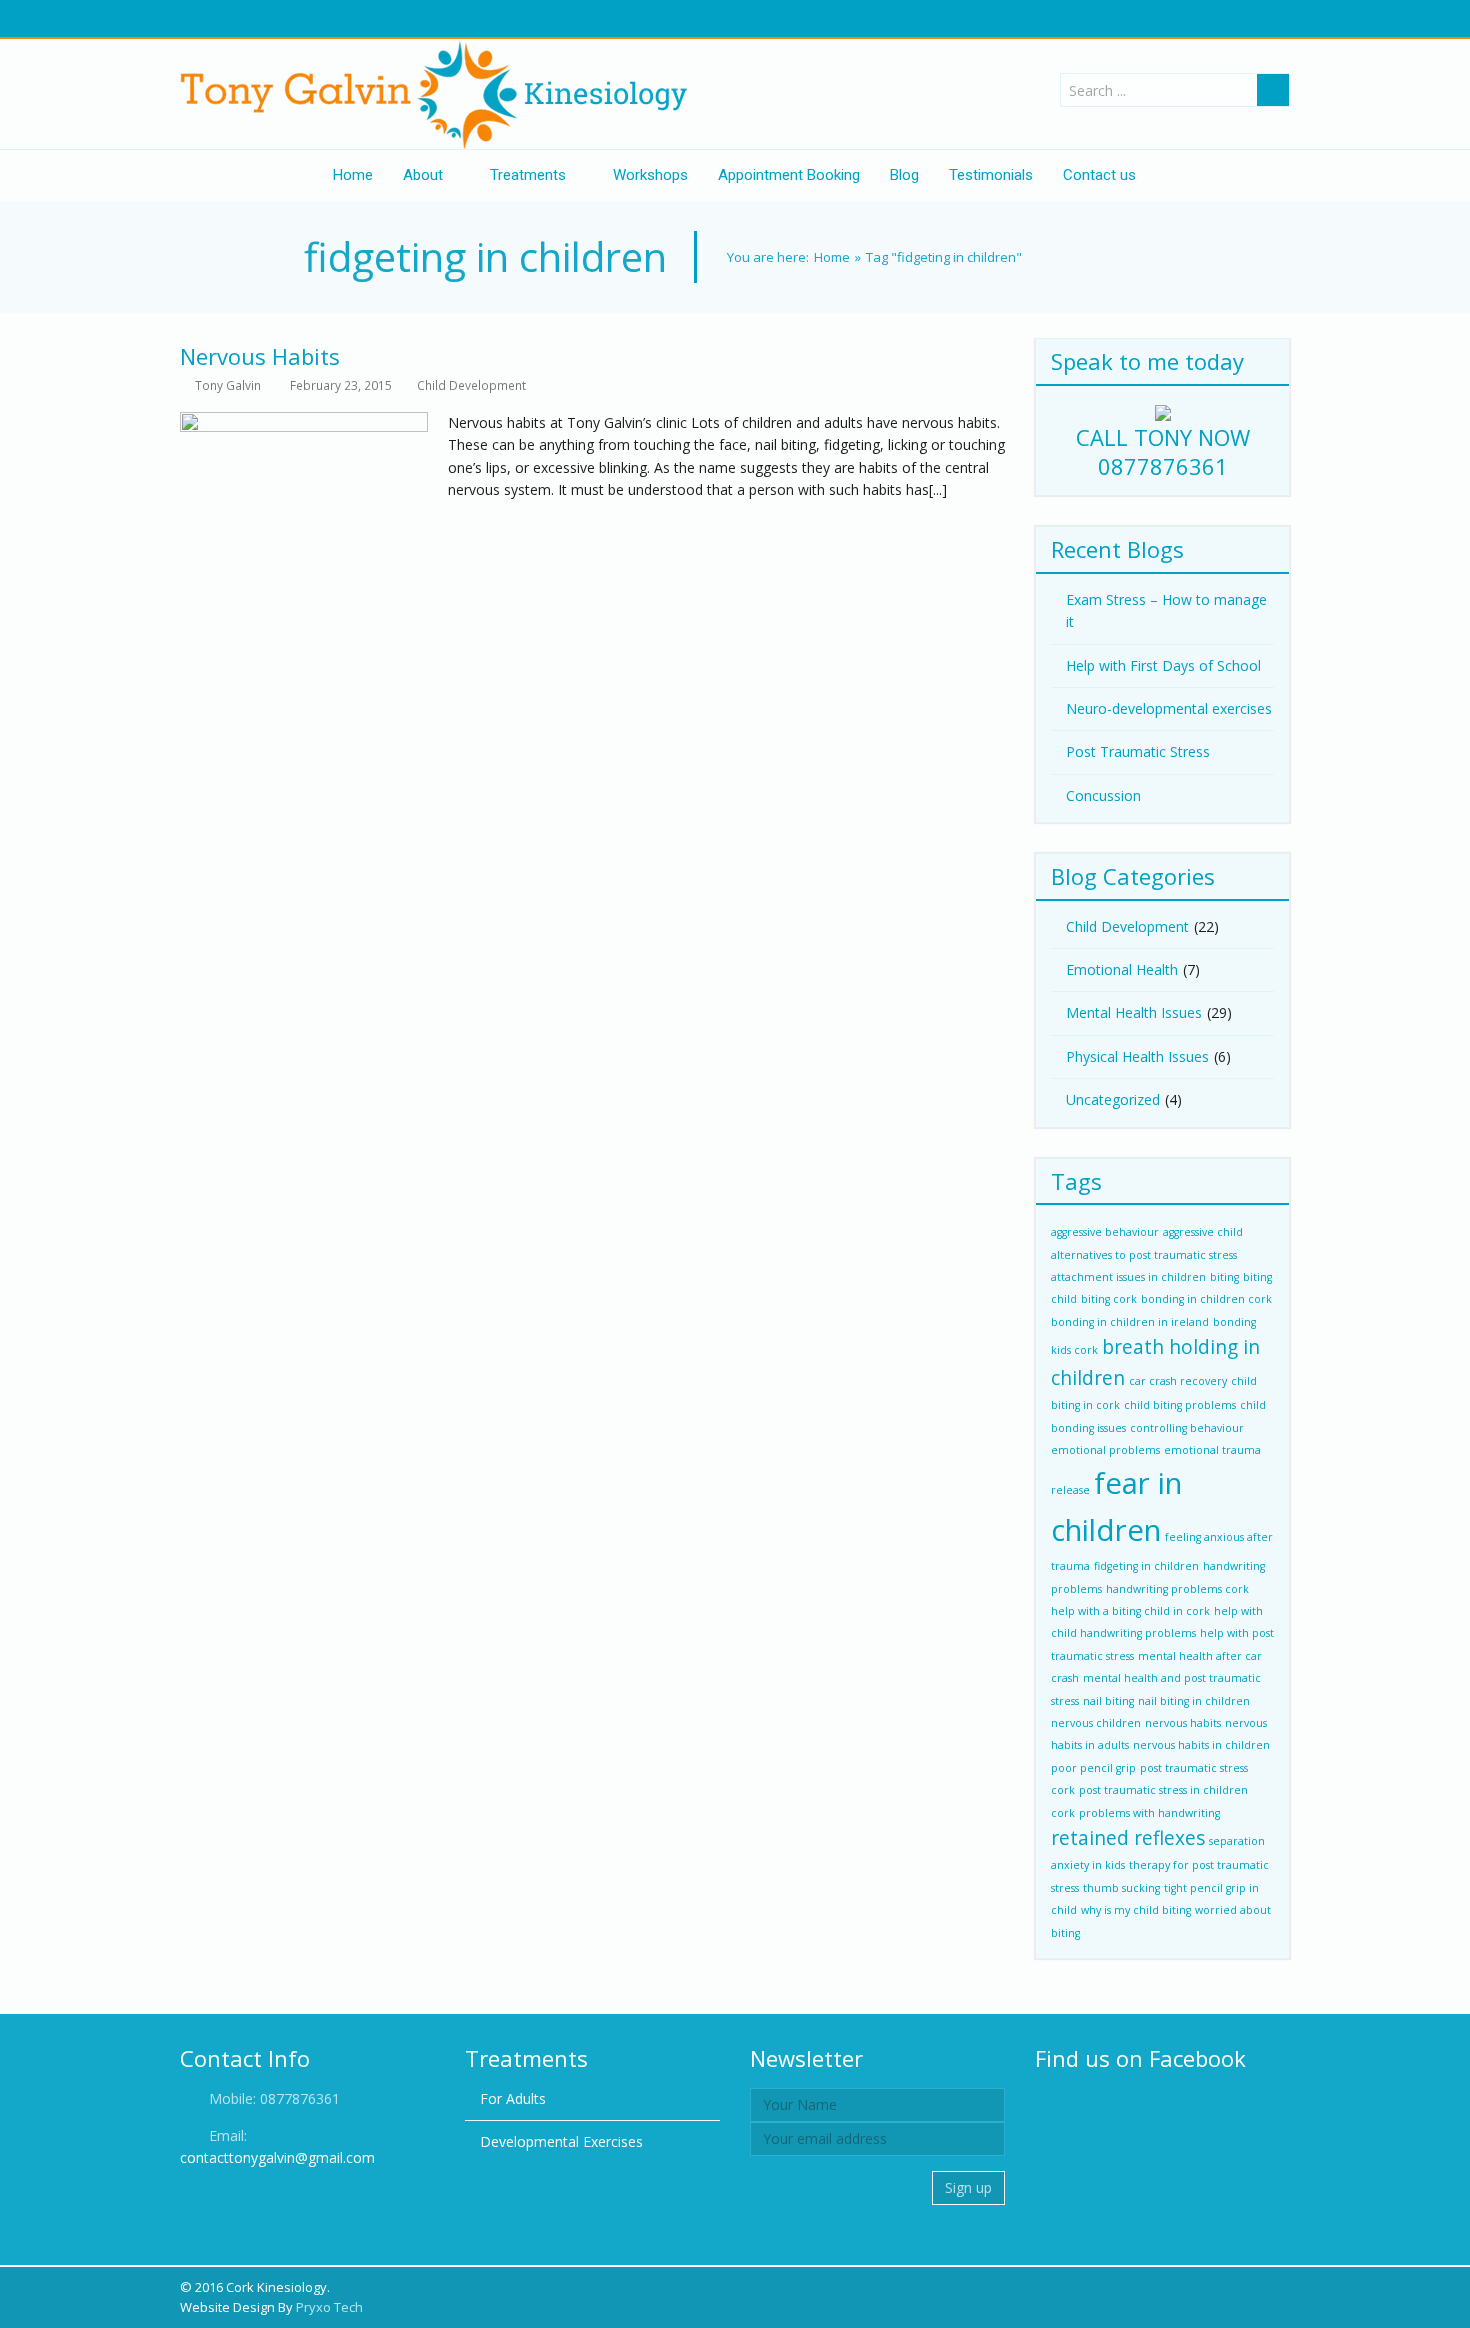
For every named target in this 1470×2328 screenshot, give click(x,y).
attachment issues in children (1128, 1277)
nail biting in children (1194, 1701)
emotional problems (1105, 1450)
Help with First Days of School (1163, 665)
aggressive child (1203, 1232)
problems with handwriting (1149, 1813)
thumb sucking (1121, 1888)
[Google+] (232, 18)
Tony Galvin (228, 385)
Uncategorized (1113, 1099)
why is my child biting (1136, 1910)
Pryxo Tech (329, 2307)
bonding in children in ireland (1130, 1322)
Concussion (1103, 795)
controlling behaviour (1187, 1428)
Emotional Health (1122, 969)
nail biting (1108, 1701)
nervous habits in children (1201, 1745)
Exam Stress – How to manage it (1166, 610)
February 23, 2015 (341, 385)
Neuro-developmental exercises (1169, 708)
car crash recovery (1178, 1381)
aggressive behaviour (1105, 1232)
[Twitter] (211, 18)
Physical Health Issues (1137, 1056)
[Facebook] (190, 18)
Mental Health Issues (1134, 1012)
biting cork (1109, 1299)
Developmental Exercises (561, 2141)
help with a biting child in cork (1130, 1611)
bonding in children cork (1206, 1299)
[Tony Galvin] (440, 94)
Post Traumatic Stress (1138, 751)
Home (832, 257)
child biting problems (1180, 1405)
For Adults (513, 2098)
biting (1224, 1277)
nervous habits (1183, 1723)
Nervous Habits (260, 356)
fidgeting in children (1146, 1566)
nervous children (1096, 1723)
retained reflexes (1128, 1838)
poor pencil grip (1093, 1768)
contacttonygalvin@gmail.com (277, 2157)
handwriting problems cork (1177, 1589)
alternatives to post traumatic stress (1144, 1255)
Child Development (471, 385)
